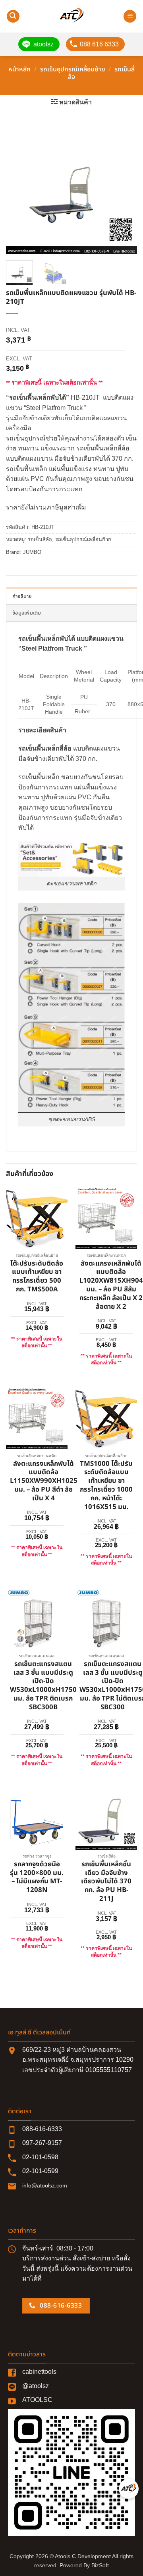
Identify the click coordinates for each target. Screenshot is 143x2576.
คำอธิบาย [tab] (22, 596)
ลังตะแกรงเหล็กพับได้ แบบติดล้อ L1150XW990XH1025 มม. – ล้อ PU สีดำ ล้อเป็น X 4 (44, 1481)
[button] (13, 16)
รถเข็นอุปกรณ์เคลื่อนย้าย (73, 69)
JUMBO (32, 552)
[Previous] (19, 189)
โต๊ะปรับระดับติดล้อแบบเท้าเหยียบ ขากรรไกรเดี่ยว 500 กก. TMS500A (37, 1277)
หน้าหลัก (19, 69)
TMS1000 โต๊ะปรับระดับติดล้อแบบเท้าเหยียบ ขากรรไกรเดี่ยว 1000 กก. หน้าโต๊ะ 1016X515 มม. (106, 1486)
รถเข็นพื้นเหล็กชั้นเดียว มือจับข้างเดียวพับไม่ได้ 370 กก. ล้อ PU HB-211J (106, 1882)
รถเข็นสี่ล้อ (40, 539)
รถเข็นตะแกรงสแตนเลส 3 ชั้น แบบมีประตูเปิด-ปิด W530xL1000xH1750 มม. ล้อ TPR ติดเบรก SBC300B (43, 1686)
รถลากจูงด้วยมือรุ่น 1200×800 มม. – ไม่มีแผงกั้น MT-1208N (37, 1878)
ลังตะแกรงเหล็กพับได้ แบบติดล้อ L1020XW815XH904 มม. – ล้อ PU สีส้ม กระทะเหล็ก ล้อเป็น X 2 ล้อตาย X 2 (111, 1286)
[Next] (124, 189)
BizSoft (100, 2565)
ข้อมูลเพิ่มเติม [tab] (27, 613)
